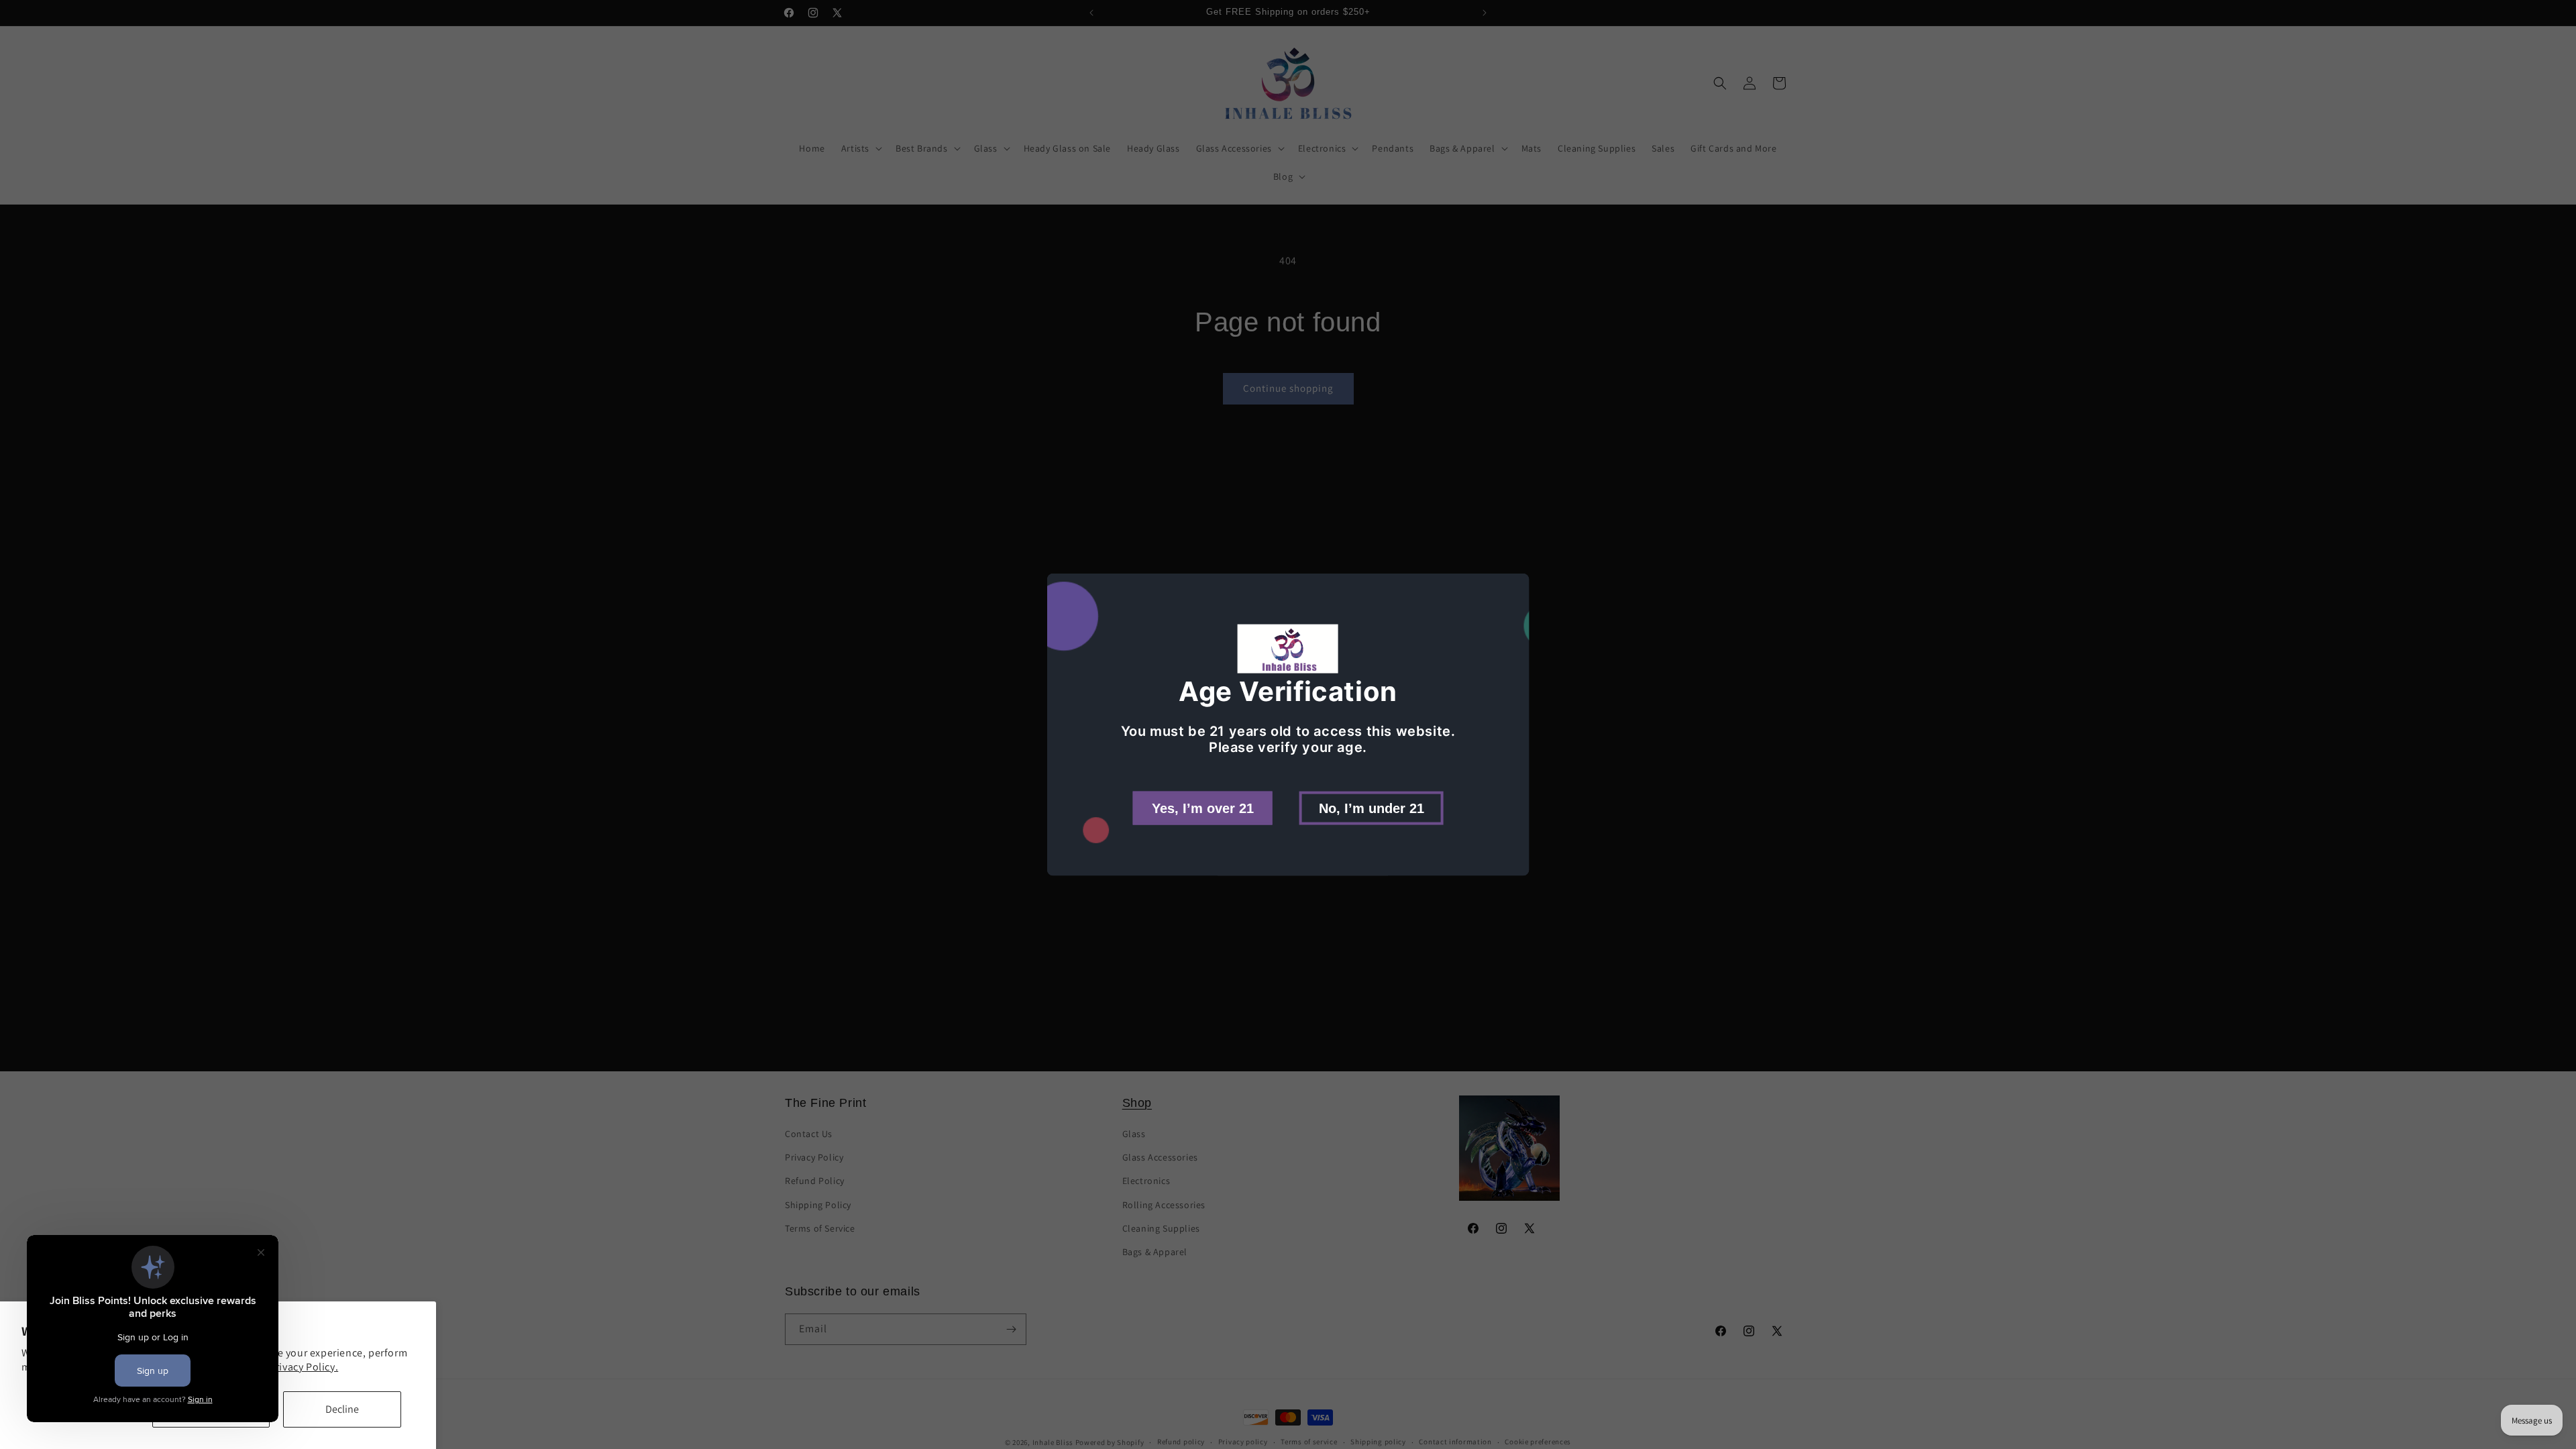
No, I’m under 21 (1372, 808)
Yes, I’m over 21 (1203, 808)
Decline (342, 1409)
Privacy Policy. (304, 1367)
